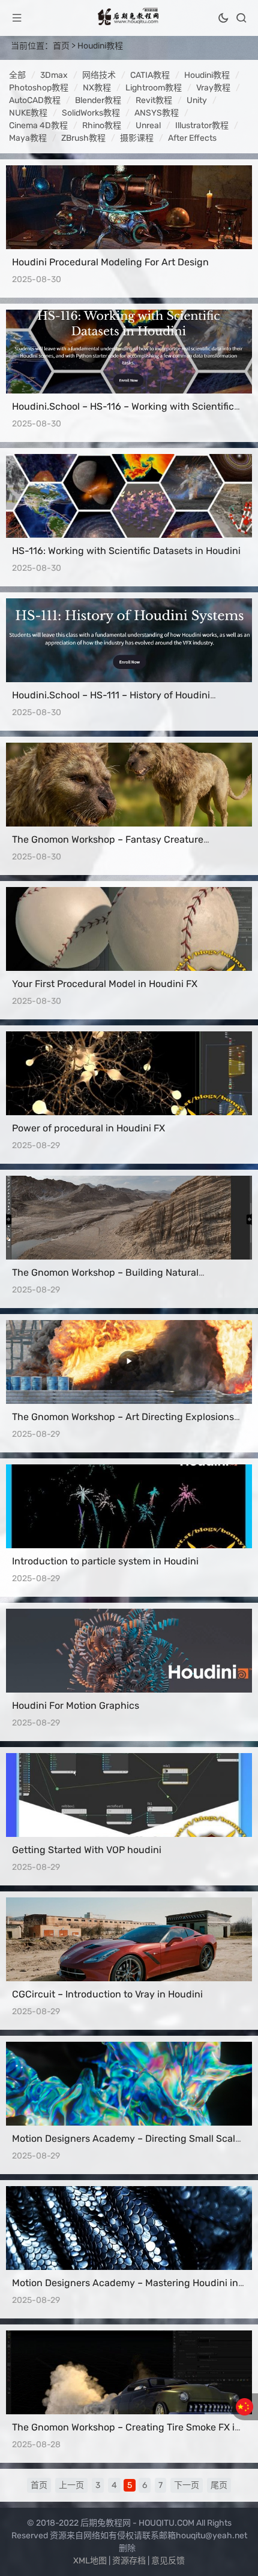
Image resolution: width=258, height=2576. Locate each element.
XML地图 (90, 2561)
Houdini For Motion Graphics (76, 1705)
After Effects (192, 138)
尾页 (219, 2485)
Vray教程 (213, 88)
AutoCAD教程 (35, 100)
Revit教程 (154, 100)
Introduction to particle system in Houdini (105, 1561)
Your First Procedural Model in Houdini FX (105, 984)
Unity (197, 100)
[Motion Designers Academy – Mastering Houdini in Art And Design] (129, 2228)
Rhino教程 (102, 125)
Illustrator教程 (202, 125)
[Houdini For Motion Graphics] (129, 1651)
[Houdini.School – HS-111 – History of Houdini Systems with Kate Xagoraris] (129, 640)
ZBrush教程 (83, 138)
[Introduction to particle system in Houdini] (129, 1506)
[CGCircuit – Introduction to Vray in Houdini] (129, 1939)
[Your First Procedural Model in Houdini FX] (129, 929)
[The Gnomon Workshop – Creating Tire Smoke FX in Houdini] (129, 2372)
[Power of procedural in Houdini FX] (129, 1073)
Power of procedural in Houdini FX (88, 1128)
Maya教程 (28, 138)
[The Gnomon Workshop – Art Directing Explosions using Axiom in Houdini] (129, 1362)
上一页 (71, 2485)
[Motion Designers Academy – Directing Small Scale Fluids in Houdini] (129, 2084)
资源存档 (129, 2561)
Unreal (148, 125)
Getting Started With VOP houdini (87, 1850)
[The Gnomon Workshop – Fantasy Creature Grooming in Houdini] (129, 785)
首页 (61, 46)
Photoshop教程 (39, 88)
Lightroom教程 (154, 88)
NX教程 (97, 88)
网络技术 (99, 75)
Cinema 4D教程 (38, 125)
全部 (17, 75)
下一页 (187, 2485)
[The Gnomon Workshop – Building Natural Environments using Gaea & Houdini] (129, 1218)
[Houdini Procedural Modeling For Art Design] (129, 207)
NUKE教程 (28, 113)
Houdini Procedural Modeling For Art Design (110, 262)
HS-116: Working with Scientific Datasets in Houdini (126, 551)
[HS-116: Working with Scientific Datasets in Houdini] (129, 496)
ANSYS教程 (157, 113)
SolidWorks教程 (91, 113)
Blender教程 (98, 100)
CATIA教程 (150, 75)
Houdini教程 (100, 46)
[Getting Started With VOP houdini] (129, 1795)
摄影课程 (137, 138)
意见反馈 (168, 2561)
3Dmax (54, 75)
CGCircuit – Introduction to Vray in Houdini (107, 1994)
